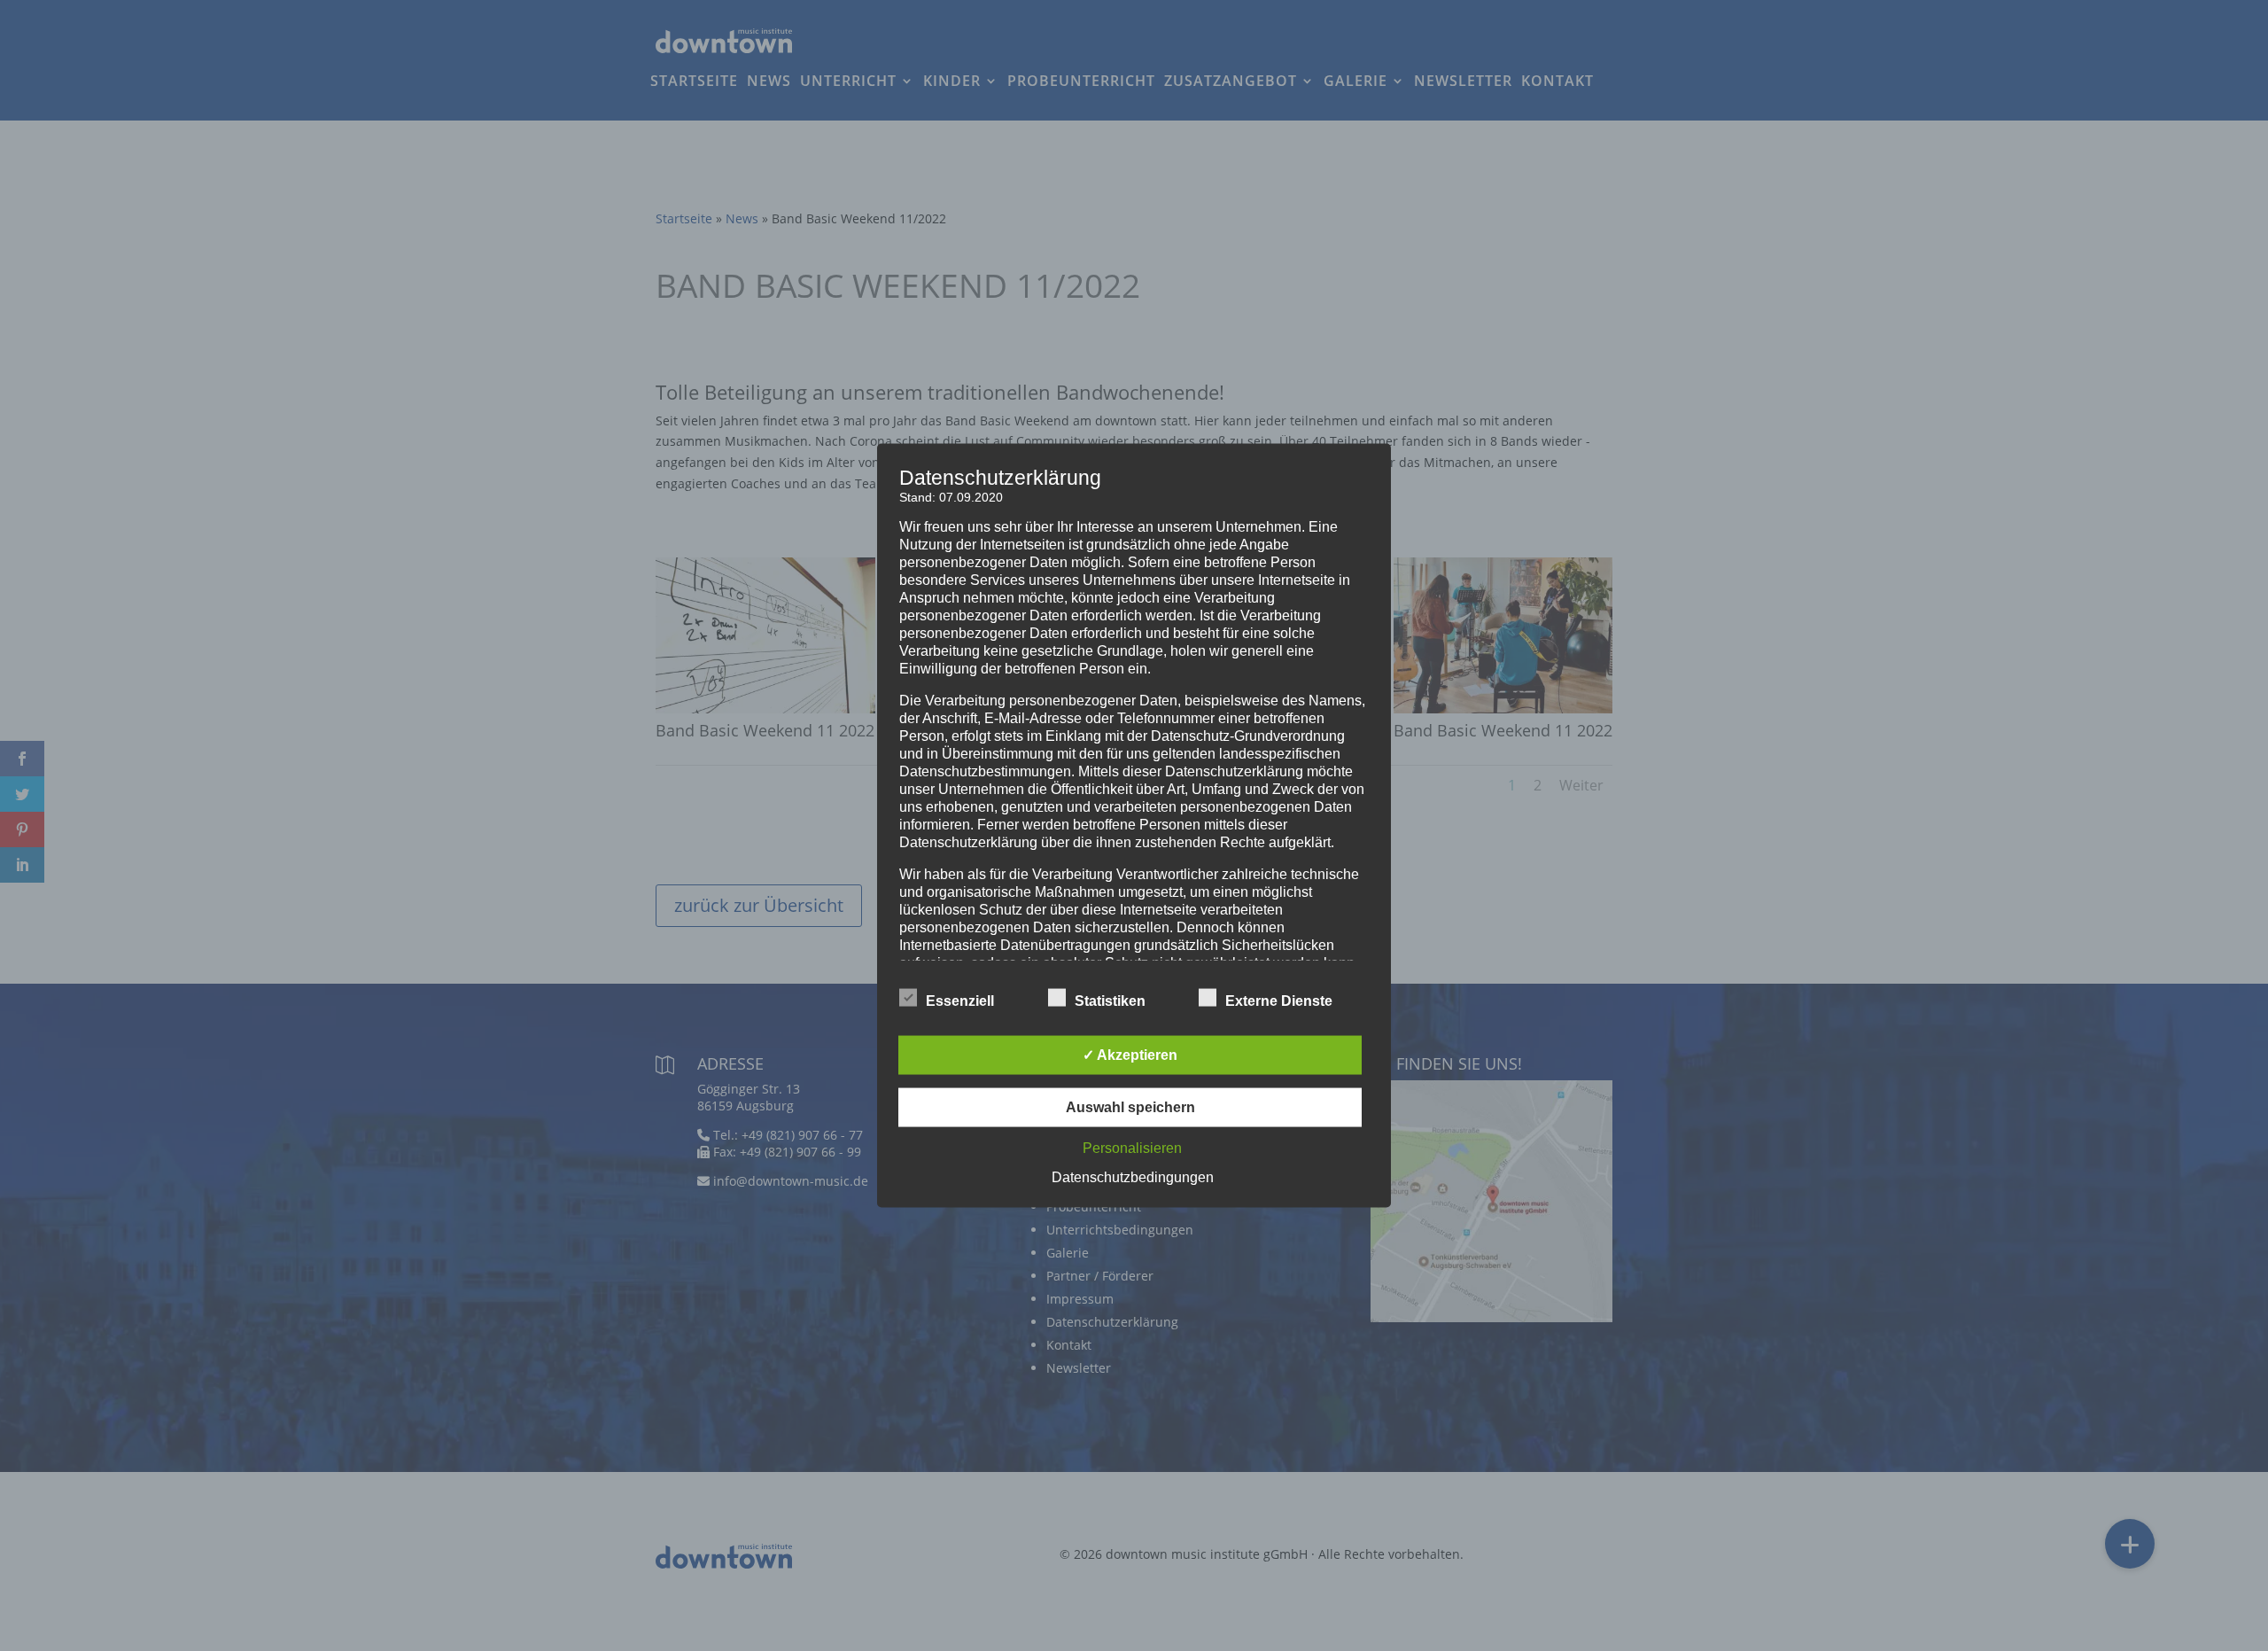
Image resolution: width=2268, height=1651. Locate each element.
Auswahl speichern (1130, 1107)
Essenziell (960, 1001)
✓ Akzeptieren (1130, 1055)
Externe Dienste (1279, 1001)
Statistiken (1110, 1001)
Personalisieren (1132, 1148)
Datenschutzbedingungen (1133, 1177)
